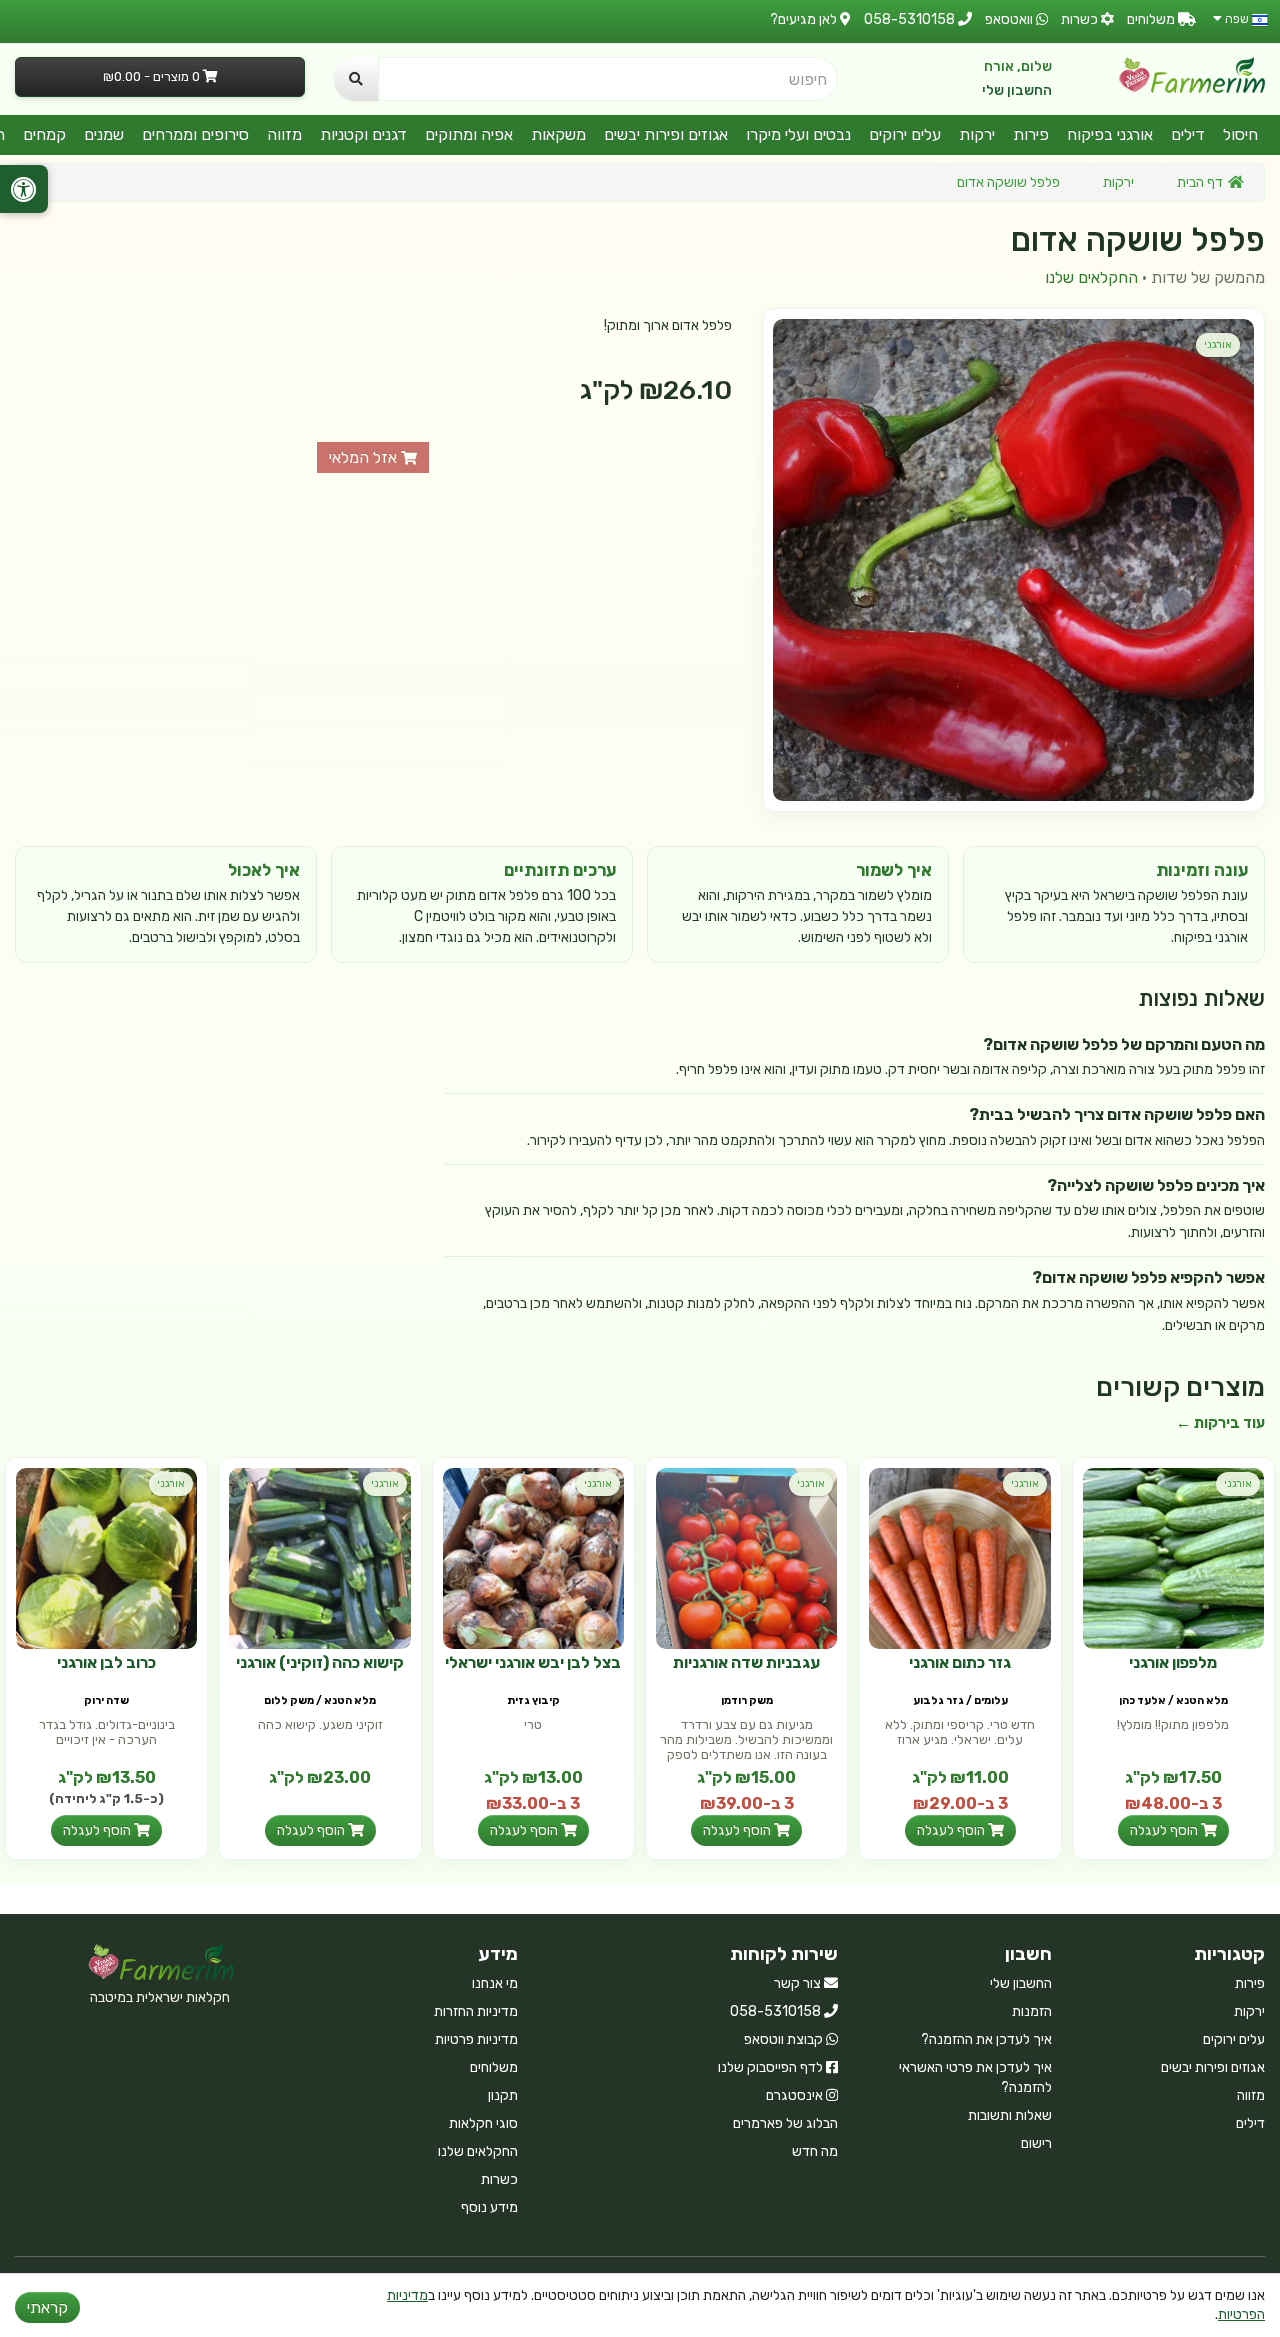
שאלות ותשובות (1010, 2115)
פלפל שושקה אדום (1008, 182)
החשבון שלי (1017, 90)
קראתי (47, 2307)
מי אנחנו (495, 1983)
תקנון (503, 2095)
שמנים (104, 134)
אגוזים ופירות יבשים (666, 134)
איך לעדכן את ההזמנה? (986, 2039)
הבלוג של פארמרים (785, 2123)
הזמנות (1032, 2011)
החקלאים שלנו (1091, 277)
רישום (1036, 2143)
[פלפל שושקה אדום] (1013, 559)
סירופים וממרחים (195, 134)
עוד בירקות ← (1220, 1423)
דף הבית (1200, 182)
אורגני (1218, 344)
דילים (1188, 134)
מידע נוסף (489, 2207)
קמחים (44, 134)
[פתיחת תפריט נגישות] (24, 189)
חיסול (1240, 134)
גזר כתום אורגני (960, 1662)
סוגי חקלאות (483, 2123)
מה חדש (815, 2151)
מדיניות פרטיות (476, 2039)
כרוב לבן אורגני (106, 1662)
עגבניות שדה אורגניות (746, 1662)
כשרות (499, 2179)
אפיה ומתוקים (469, 134)
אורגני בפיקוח (1110, 134)
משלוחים (494, 2067)
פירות (1031, 134)
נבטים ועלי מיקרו (798, 134)
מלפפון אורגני (1173, 1662)
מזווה (284, 134)
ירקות (977, 134)
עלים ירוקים (905, 134)
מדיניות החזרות (476, 2011)
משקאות (558, 134)
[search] (356, 79)
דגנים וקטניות (363, 134)
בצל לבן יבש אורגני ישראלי (533, 1662)
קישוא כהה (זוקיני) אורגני (320, 1662)
